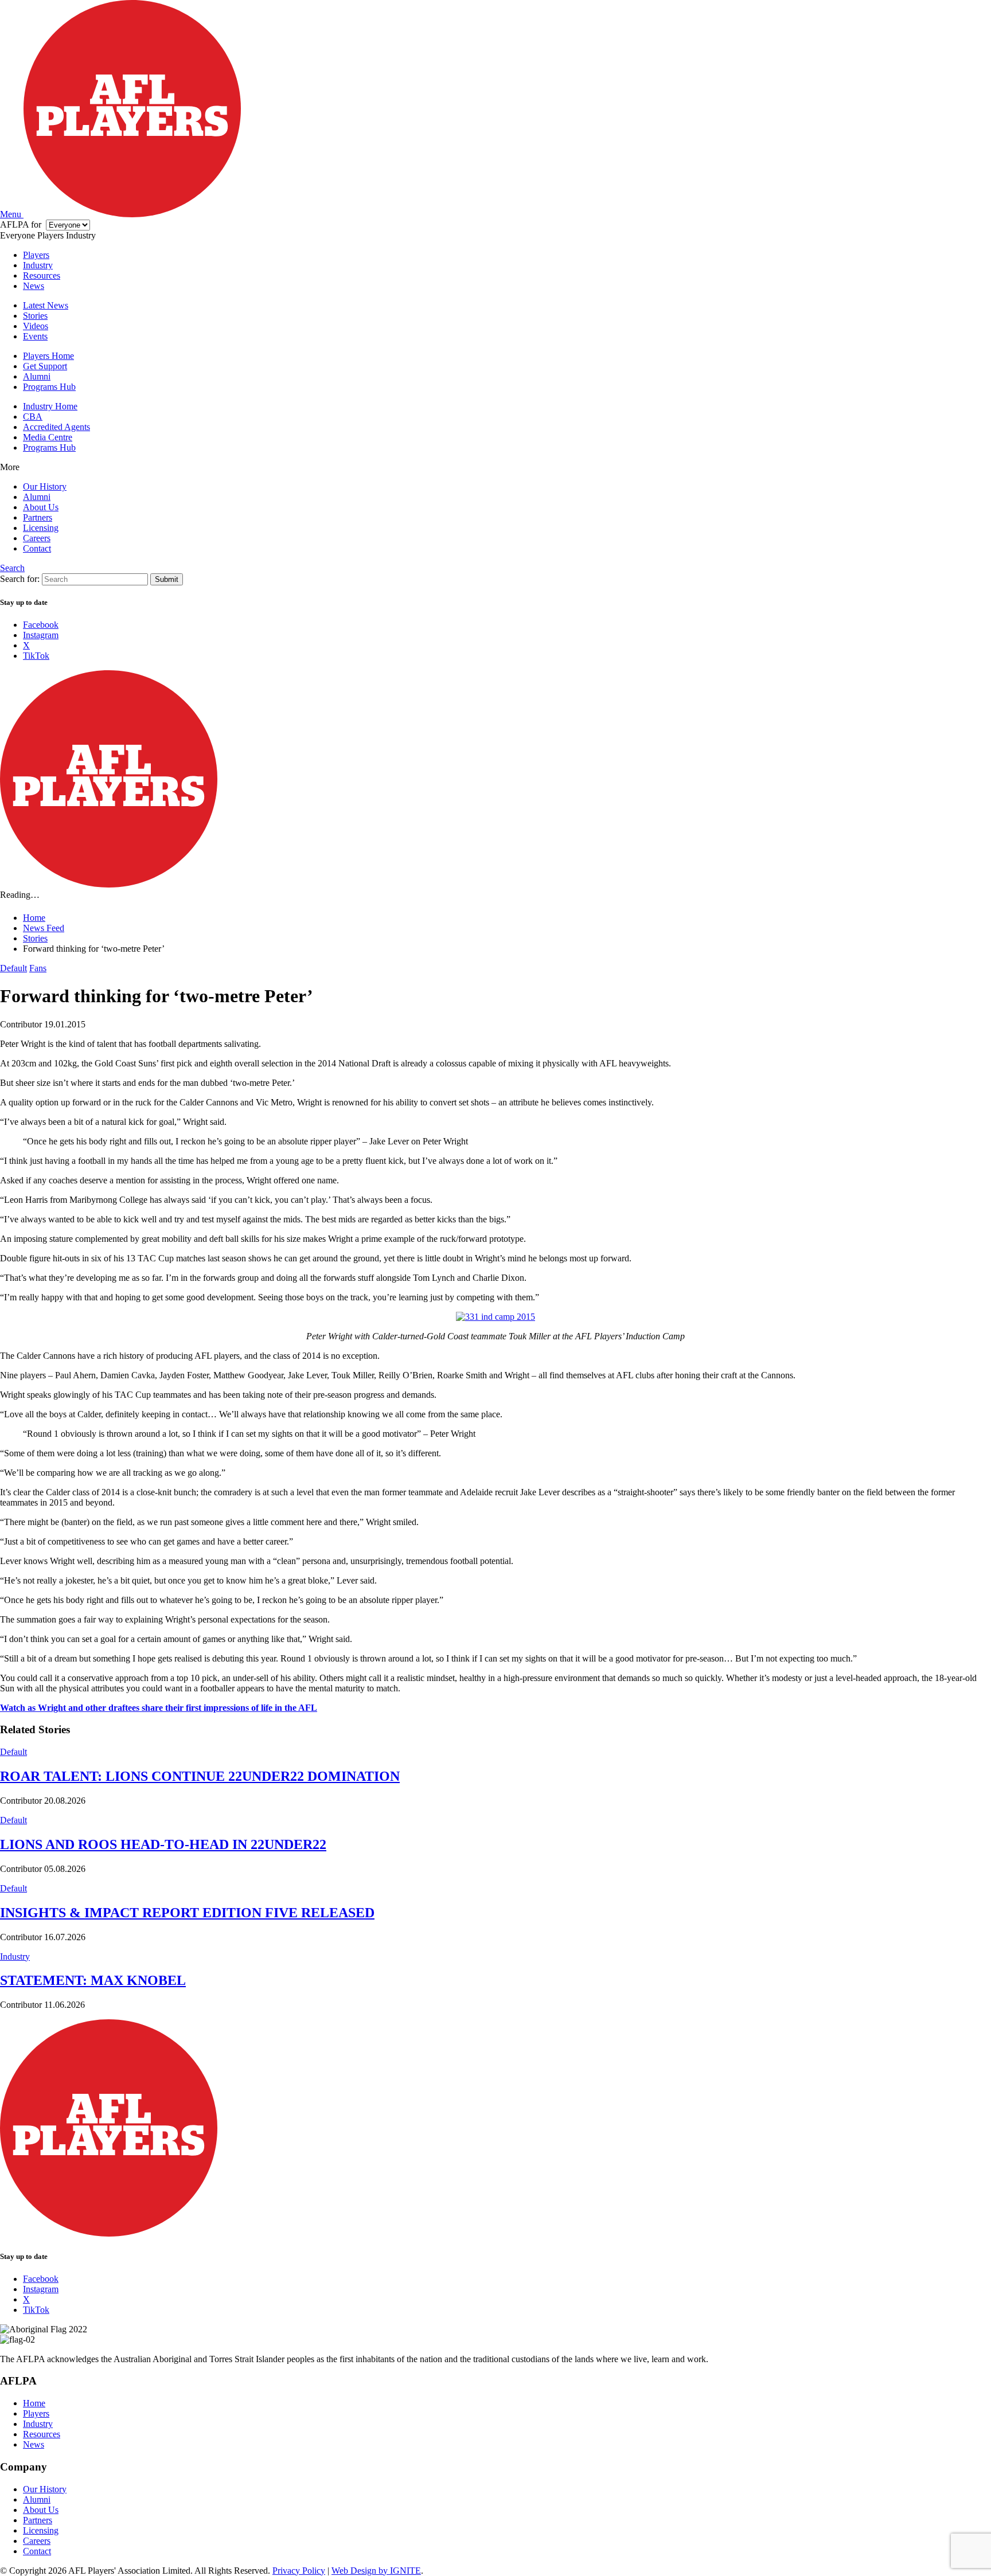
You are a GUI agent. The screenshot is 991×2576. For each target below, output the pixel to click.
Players (36, 255)
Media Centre (48, 437)
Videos (36, 326)
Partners (38, 517)
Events (35, 336)
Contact (37, 548)
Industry (38, 265)
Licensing (41, 528)
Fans (38, 968)
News (34, 286)
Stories (35, 316)
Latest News (46, 305)
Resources (42, 275)
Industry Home (50, 406)
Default (13, 968)
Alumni (37, 376)
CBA (33, 417)
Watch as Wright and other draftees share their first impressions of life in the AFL (159, 1708)
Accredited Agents (56, 427)
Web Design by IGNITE (376, 2571)
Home (34, 2403)
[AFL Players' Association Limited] (132, 214)
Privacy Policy (299, 2571)
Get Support (45, 366)
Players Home (48, 356)
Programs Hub (49, 387)
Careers (37, 538)
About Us (41, 507)
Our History (45, 486)
